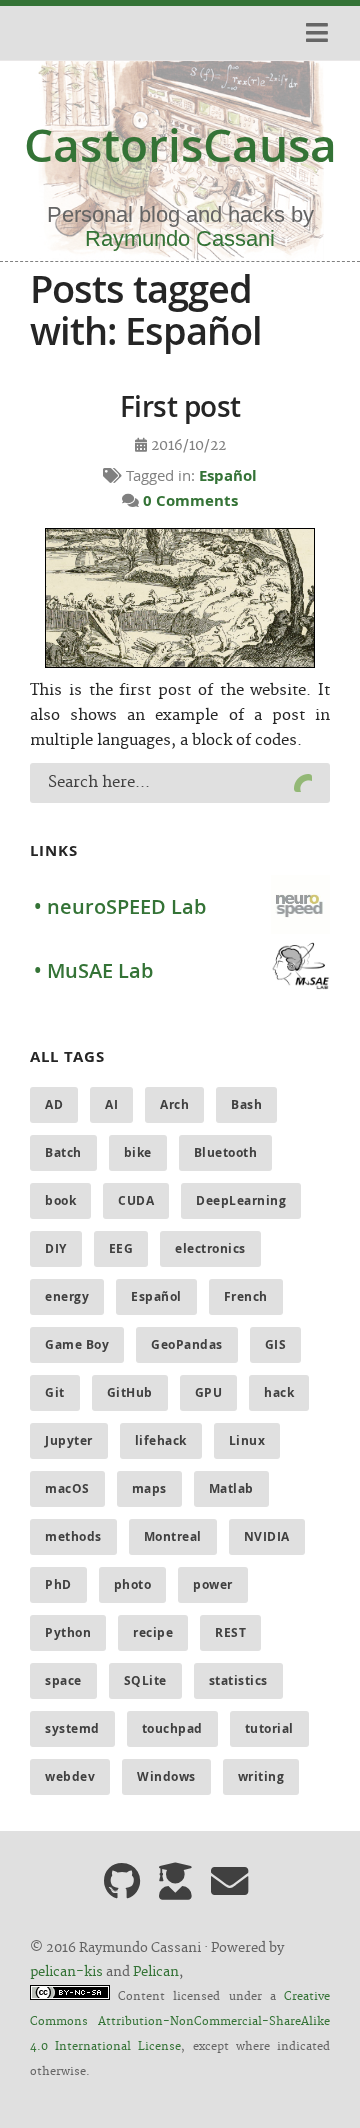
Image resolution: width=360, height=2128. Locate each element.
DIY (56, 1248)
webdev (70, 1776)
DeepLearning (241, 1200)
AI (111, 1104)
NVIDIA (267, 1536)
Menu (314, 33)
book (60, 1200)
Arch (174, 1104)
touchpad (172, 1728)
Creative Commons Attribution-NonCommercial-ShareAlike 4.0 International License (180, 2022)
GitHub (130, 1392)
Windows (166, 1776)
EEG (121, 1248)
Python (68, 1632)
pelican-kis (66, 1972)
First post (180, 406)
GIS (276, 1344)
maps (149, 1488)
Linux (247, 1440)
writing (261, 1776)
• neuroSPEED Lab (120, 906)
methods (73, 1536)
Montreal (173, 1536)
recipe (153, 1632)
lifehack (161, 1440)
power (213, 1584)
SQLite (145, 1680)
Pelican (156, 1972)
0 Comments (190, 500)
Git (55, 1392)
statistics (238, 1680)
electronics (210, 1248)
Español (228, 475)
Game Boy (77, 1344)
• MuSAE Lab (93, 970)
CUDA (136, 1200)
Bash (246, 1104)
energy (67, 1296)
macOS (67, 1488)
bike (138, 1152)
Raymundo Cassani (180, 238)
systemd (72, 1728)
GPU (209, 1392)
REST (230, 1632)
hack (279, 1392)
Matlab (231, 1488)
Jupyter (69, 1440)
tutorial (269, 1728)
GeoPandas (187, 1344)
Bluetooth (226, 1152)
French (246, 1296)
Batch (63, 1152)
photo (133, 1584)
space (63, 1680)
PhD (58, 1584)
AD (54, 1104)
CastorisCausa (180, 145)
